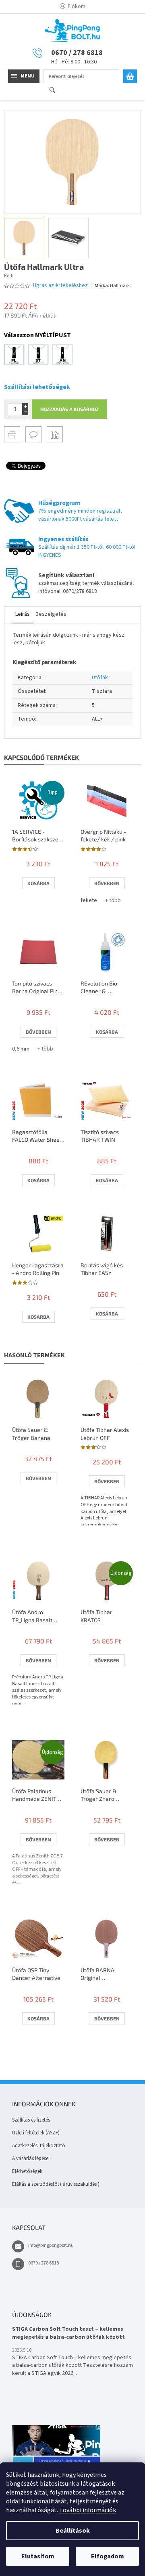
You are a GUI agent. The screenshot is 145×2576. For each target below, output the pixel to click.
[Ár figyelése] (55, 434)
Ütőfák (100, 678)
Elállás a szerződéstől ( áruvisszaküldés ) (56, 2184)
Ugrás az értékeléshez (60, 286)
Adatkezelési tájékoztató (39, 2146)
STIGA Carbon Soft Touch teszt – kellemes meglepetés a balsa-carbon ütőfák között (68, 2333)
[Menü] (24, 76)
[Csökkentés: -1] (25, 412)
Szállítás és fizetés (31, 2120)
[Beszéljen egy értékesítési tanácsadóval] (33, 434)
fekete (89, 900)
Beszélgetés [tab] (51, 614)
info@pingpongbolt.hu (51, 2245)
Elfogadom (108, 2556)
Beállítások (73, 2531)
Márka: (112, 286)
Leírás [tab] (23, 614)
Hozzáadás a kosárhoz (69, 409)
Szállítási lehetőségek (37, 387)
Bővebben (107, 883)
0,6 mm (21, 1049)
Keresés (56, 91)
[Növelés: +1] (25, 406)
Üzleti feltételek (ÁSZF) (36, 2133)
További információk (88, 2510)
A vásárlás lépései (31, 2159)
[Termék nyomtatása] (12, 434)
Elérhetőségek (27, 2171)
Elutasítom (38, 2556)
